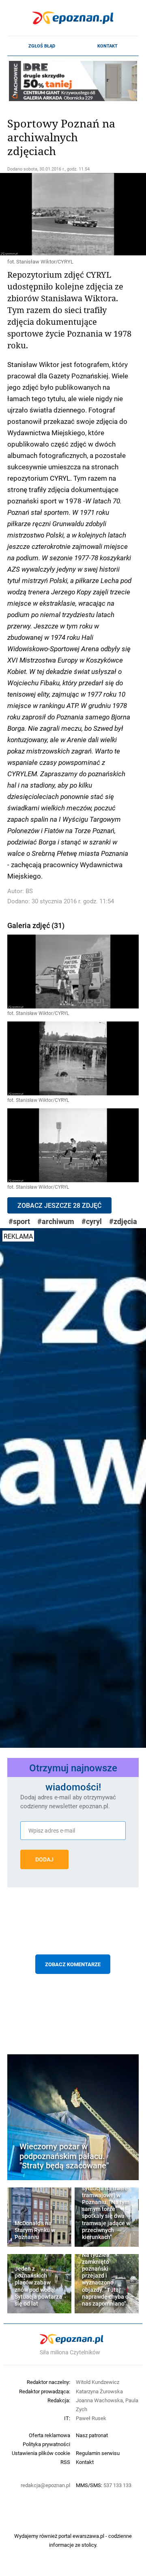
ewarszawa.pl (88, 2536)
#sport (19, 1221)
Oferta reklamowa (49, 2435)
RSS (65, 2462)
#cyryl (92, 1221)
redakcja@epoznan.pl (45, 2485)
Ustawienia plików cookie (41, 2453)
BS (29, 891)
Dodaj (44, 1859)
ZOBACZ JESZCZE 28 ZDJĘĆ (59, 1205)
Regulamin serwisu (98, 2453)
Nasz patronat (92, 2435)
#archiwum (56, 1221)
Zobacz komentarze (73, 1964)
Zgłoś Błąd (42, 46)
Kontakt (107, 46)
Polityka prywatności (46, 2444)
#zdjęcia (123, 1221)
